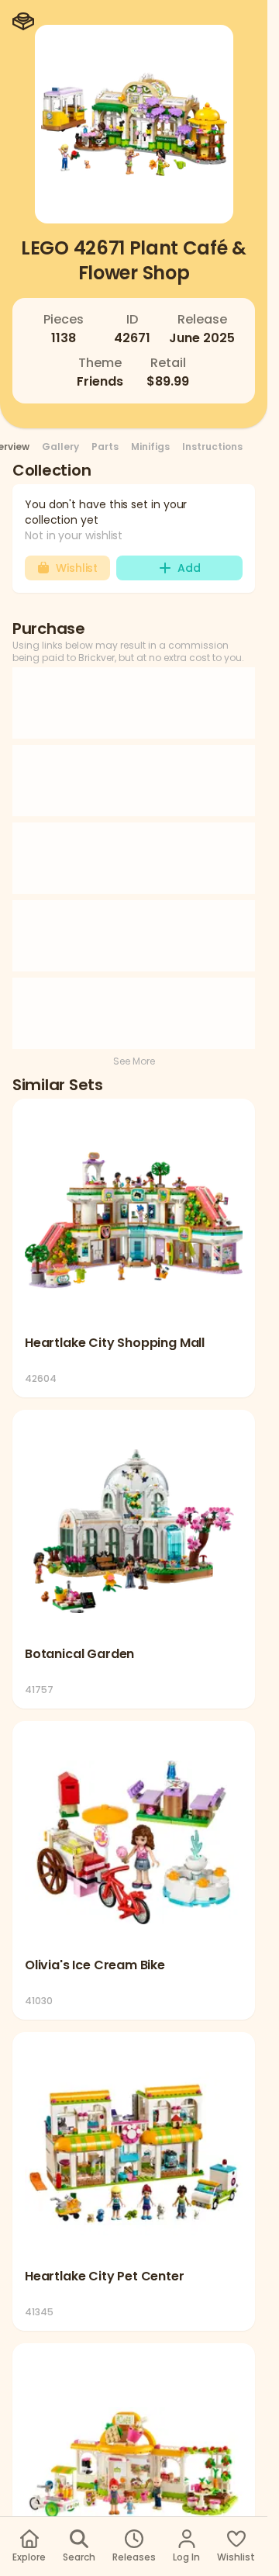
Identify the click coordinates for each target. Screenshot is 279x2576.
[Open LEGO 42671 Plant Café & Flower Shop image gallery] (134, 124)
